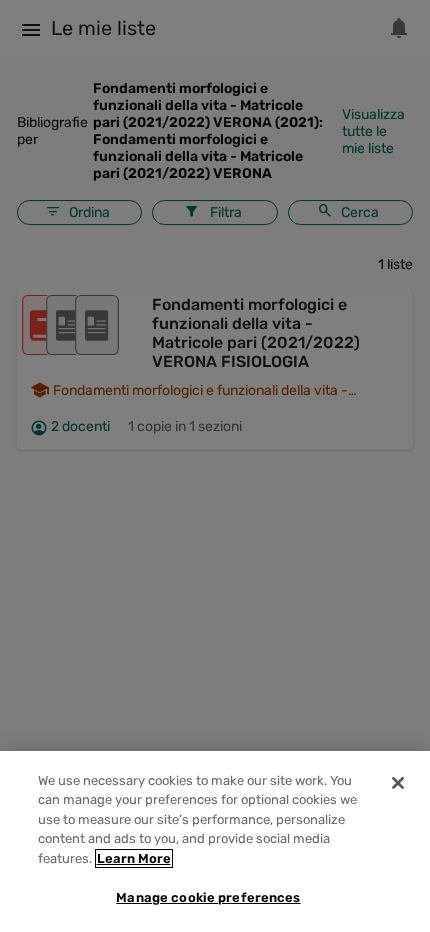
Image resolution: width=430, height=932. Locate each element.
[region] (215, 841)
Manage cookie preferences (208, 897)
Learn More (134, 858)
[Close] (398, 783)
